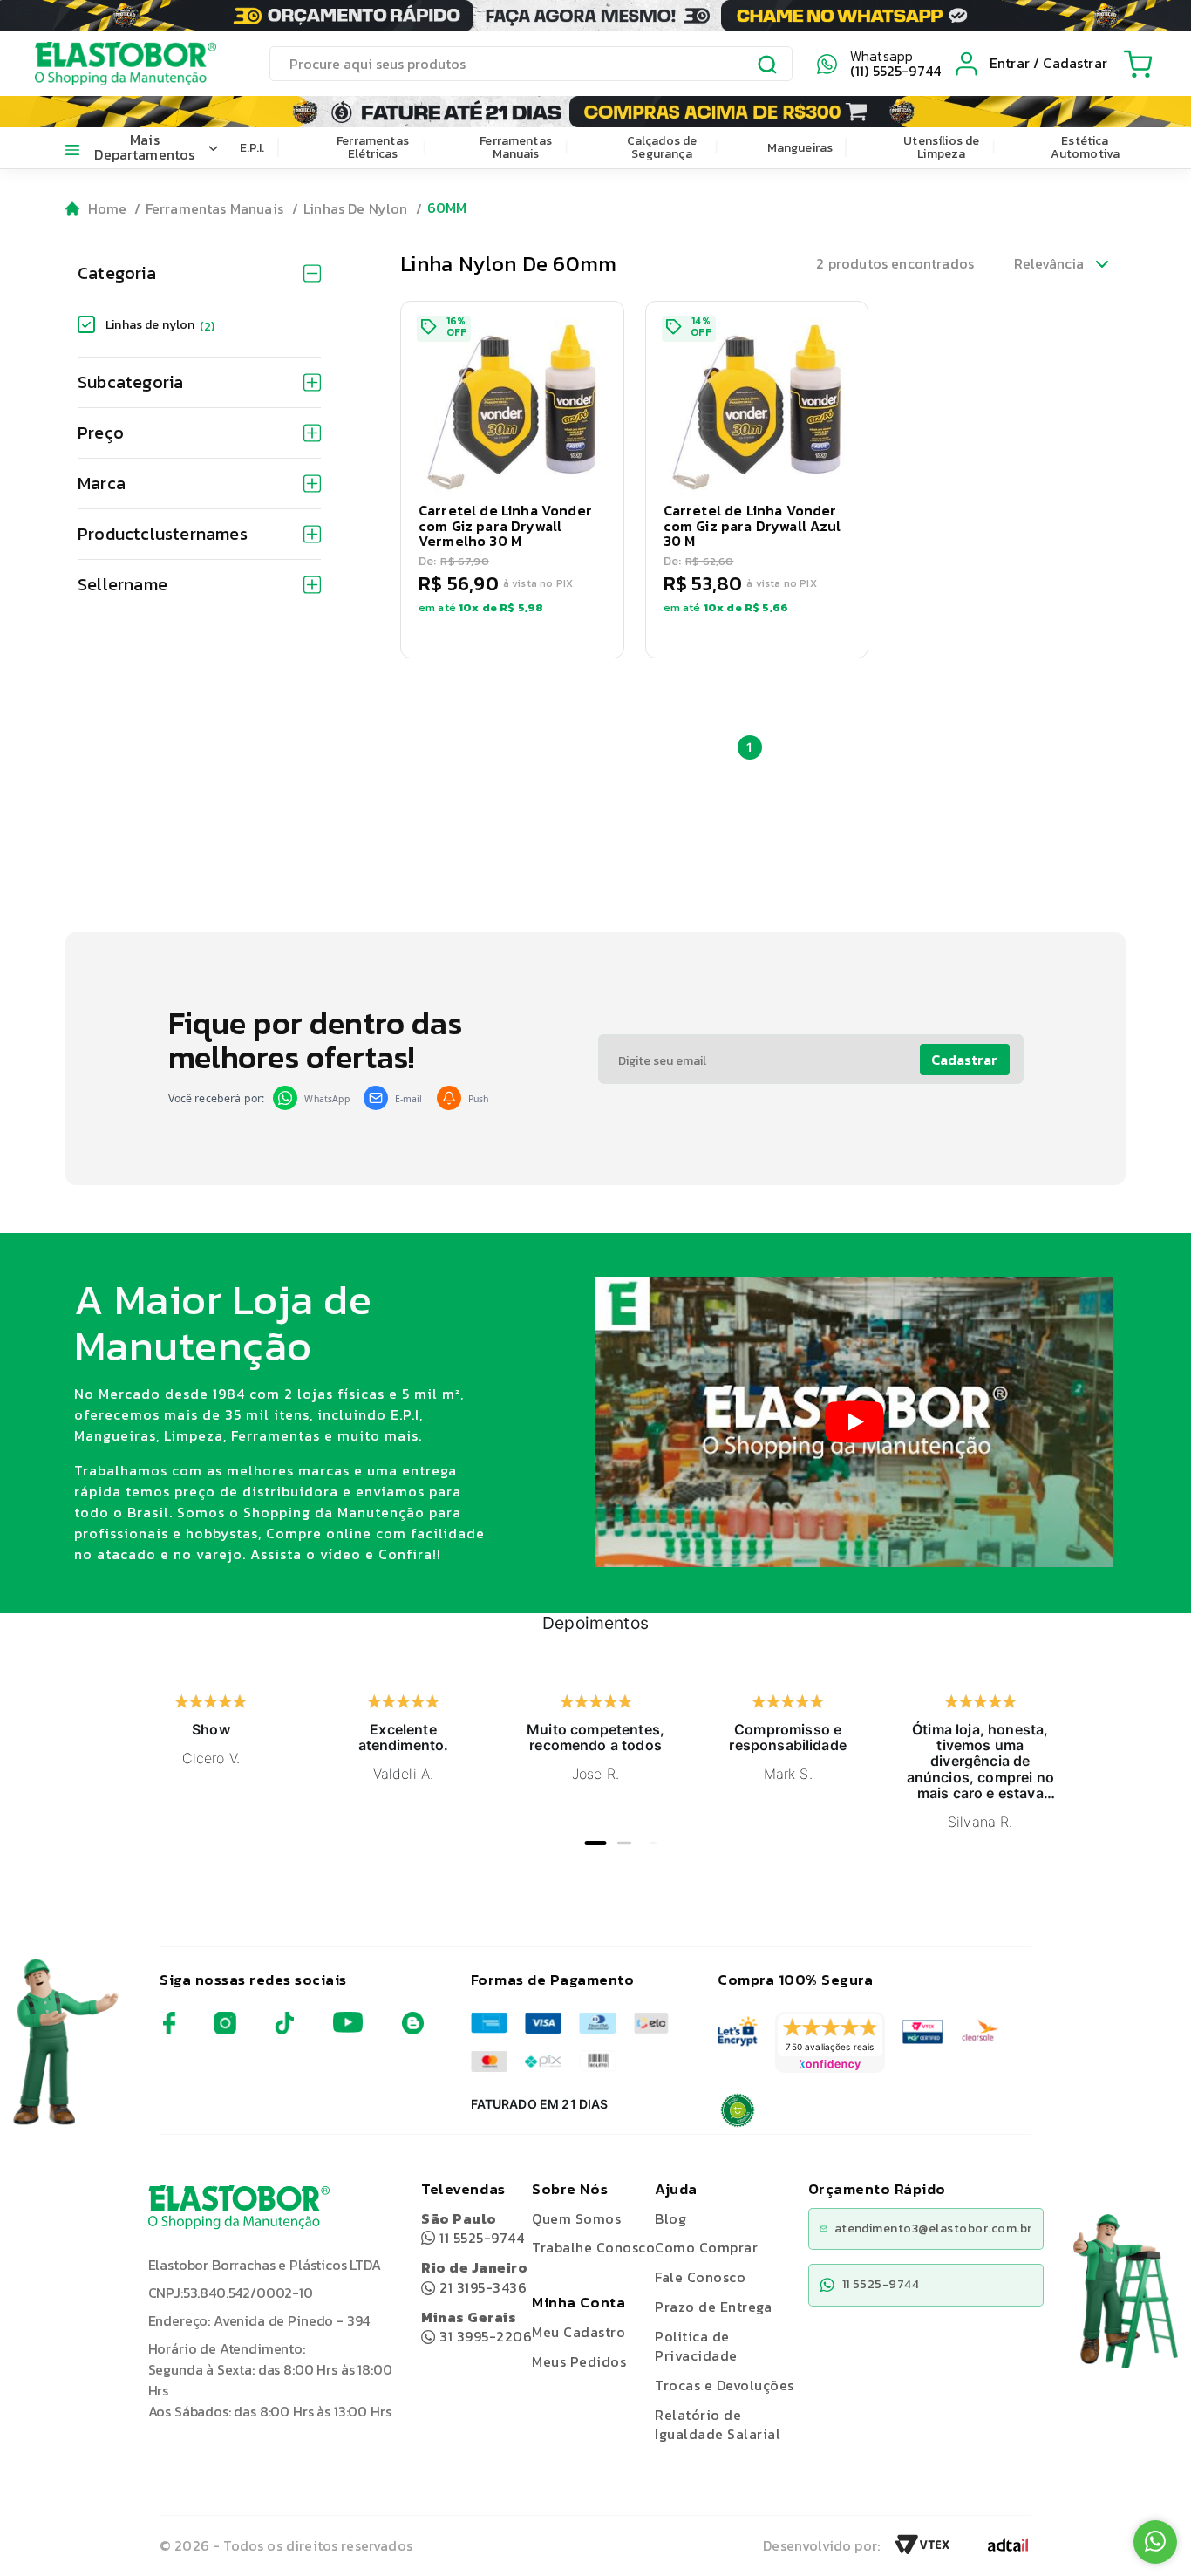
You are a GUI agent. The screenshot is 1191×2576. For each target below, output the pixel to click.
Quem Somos (576, 2218)
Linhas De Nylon (355, 208)
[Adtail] (1008, 2550)
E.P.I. (252, 148)
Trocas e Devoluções (724, 2385)
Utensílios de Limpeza (941, 147)
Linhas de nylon (160, 325)
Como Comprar (706, 2247)
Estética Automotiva (1086, 147)
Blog (670, 2218)
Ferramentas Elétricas (373, 147)
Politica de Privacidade (696, 2346)
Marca (102, 483)
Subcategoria (130, 382)
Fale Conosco (700, 2277)
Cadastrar (964, 1060)
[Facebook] (169, 2030)
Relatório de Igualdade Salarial (718, 2425)
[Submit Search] (768, 66)
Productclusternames (163, 534)
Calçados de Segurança (662, 147)
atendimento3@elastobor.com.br (933, 2228)
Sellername (123, 584)
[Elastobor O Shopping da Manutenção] (110, 64)
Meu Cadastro (578, 2332)
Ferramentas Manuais (516, 147)
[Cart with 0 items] (1138, 64)
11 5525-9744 (473, 2228)
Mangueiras (800, 148)
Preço (101, 433)
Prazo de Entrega (713, 2307)
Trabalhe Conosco (593, 2248)
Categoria (117, 273)
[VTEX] (922, 2550)
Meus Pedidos (579, 2361)
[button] (512, 480)
